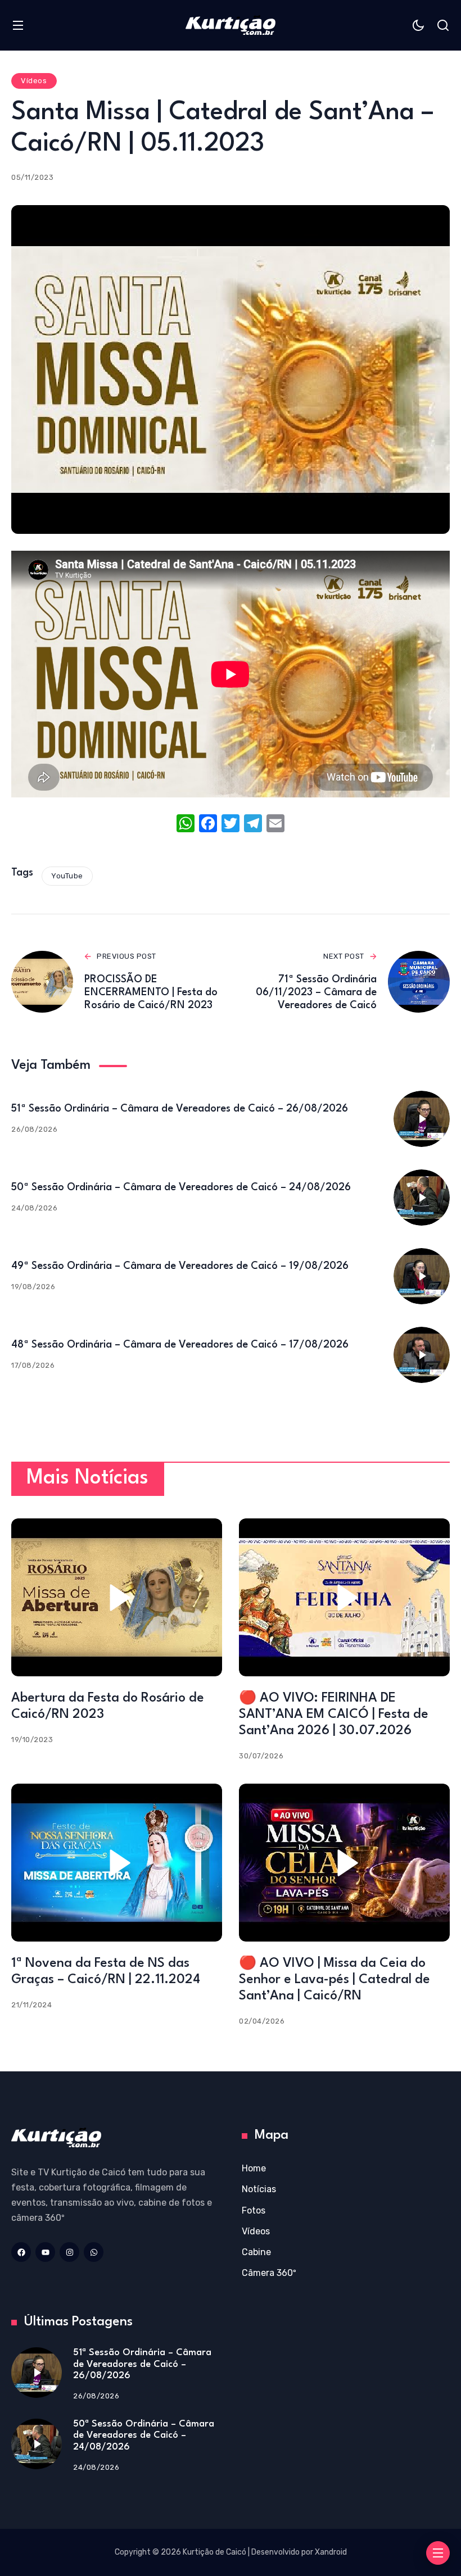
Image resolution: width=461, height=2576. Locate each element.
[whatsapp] (94, 2252)
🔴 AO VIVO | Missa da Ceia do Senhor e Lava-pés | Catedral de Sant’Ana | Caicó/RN (335, 1980)
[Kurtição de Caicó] (231, 25)
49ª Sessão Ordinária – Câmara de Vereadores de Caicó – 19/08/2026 (180, 1266)
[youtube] (45, 2252)
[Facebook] (208, 825)
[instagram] (69, 2252)
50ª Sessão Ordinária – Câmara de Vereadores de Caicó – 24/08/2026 (181, 1187)
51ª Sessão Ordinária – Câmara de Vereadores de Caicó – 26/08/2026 (180, 1109)
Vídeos (34, 81)
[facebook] (21, 2252)
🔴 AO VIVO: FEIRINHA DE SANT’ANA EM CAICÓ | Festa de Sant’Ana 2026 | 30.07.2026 (334, 1715)
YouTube (67, 876)
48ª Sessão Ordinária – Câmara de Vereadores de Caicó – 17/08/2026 (180, 1345)
